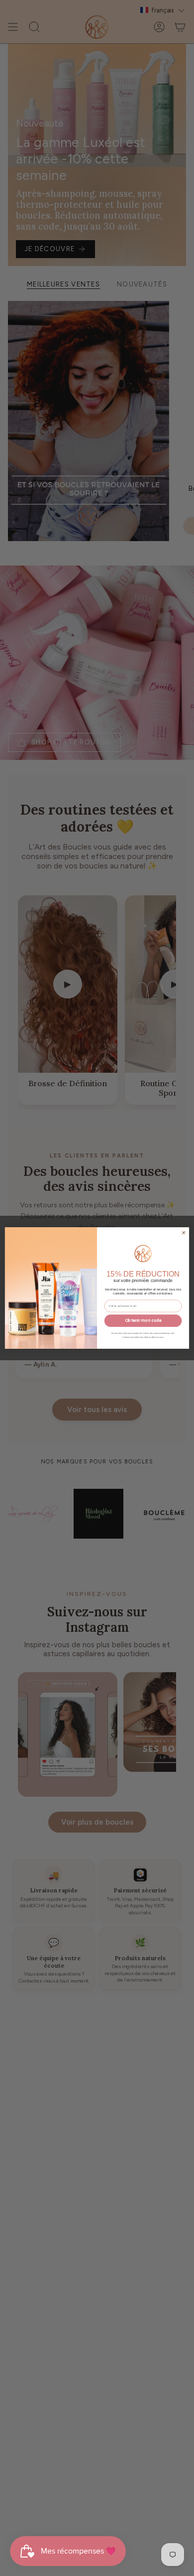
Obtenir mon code (143, 1321)
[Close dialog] (184, 1233)
